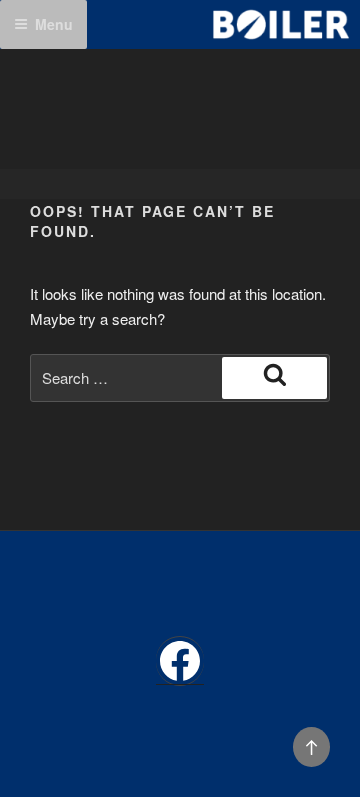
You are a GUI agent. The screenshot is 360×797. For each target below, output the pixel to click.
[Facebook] (180, 661)
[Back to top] (312, 747)
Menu (54, 24)
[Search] (274, 378)
